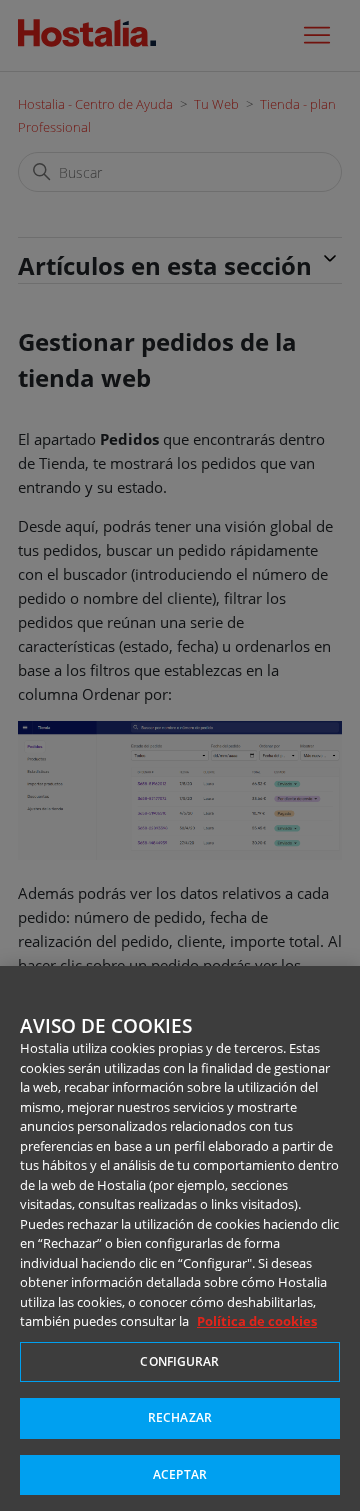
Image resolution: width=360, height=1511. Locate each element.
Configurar (179, 1361)
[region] (180, 1238)
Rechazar (180, 1417)
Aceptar (180, 1474)
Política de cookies (257, 1321)
